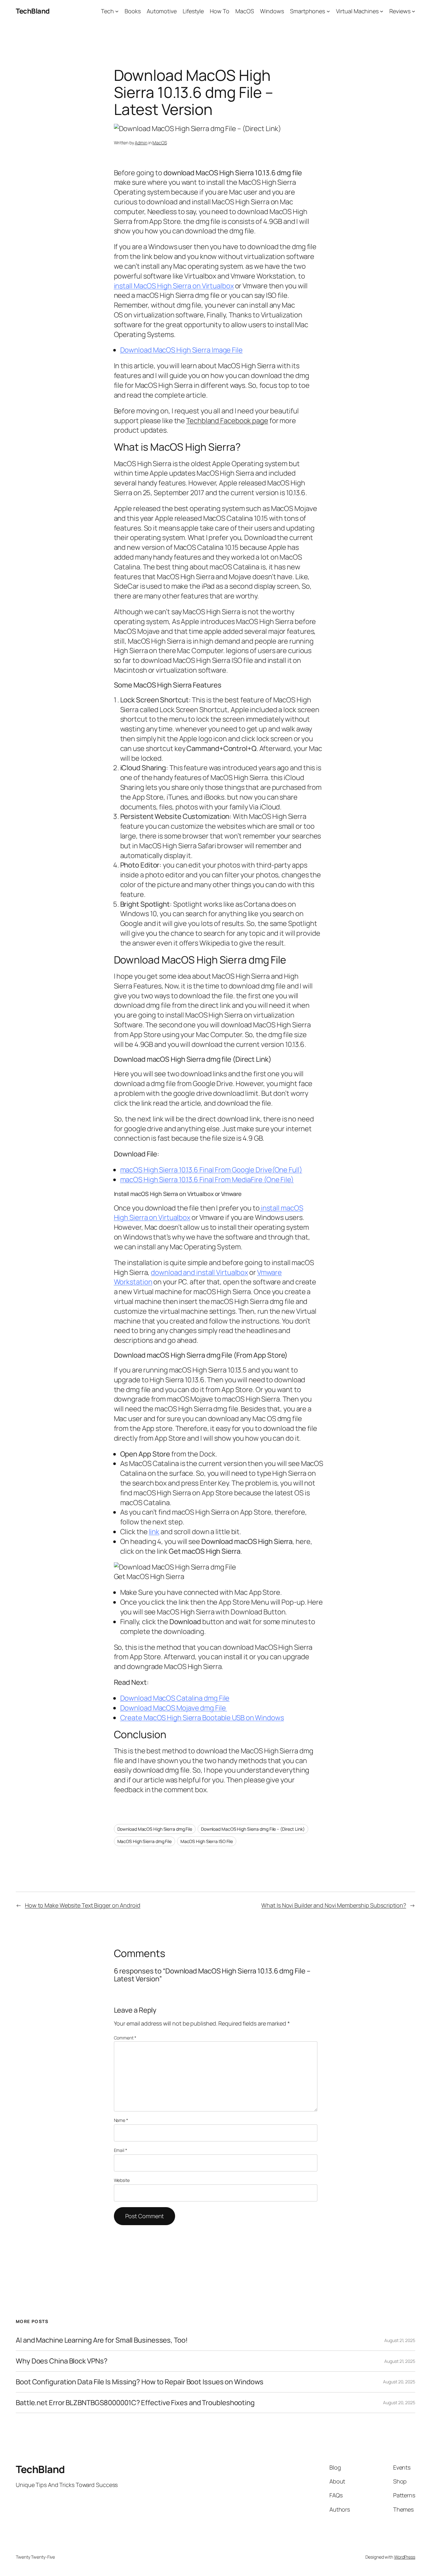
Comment (125, 2038)
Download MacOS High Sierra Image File (181, 350)
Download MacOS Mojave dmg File (174, 1708)
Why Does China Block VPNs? (62, 2361)
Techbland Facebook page (227, 421)
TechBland (33, 11)
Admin (141, 143)
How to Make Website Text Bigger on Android (83, 1905)
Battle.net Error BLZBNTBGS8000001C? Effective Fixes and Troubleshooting (135, 2403)
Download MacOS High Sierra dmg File (155, 1829)
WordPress (405, 2557)
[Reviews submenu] (413, 11)
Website (122, 2180)
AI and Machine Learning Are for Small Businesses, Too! (102, 2340)
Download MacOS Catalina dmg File (175, 1698)
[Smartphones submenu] (328, 11)
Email (121, 2150)
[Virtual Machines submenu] (382, 11)
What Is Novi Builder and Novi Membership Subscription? (334, 1905)
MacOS (160, 143)
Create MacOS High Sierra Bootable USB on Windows (202, 1718)
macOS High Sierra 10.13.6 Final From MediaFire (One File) (207, 1180)
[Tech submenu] (117, 11)
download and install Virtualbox (199, 1272)
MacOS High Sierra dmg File (145, 1841)
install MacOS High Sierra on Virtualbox (174, 286)
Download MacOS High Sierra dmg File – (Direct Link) (253, 1829)
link (154, 1532)
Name (121, 2120)
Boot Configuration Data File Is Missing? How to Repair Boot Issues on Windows (140, 2382)
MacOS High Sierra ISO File (207, 1841)
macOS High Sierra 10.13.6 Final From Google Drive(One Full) (211, 1170)
